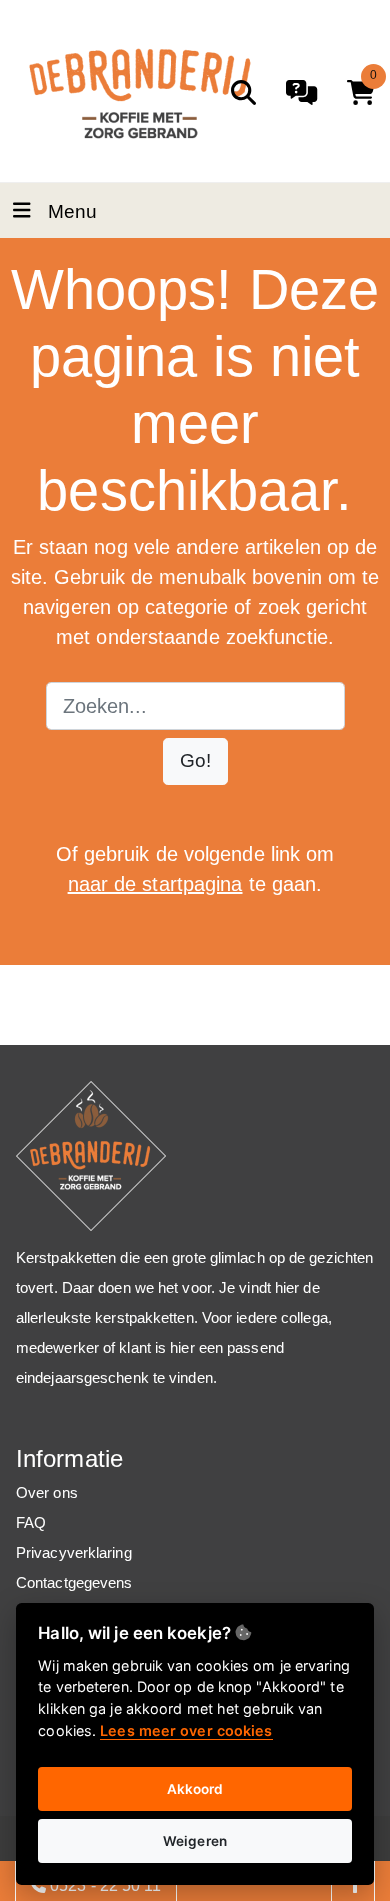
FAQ (31, 1522)
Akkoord (195, 1789)
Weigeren (195, 1841)
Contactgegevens (74, 1582)
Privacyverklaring (74, 1552)
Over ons (47, 1492)
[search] (243, 92)
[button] (195, 761)
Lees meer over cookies (186, 1730)
